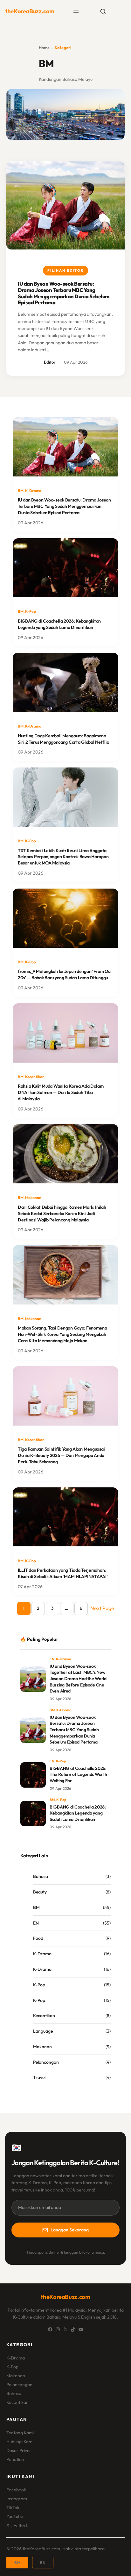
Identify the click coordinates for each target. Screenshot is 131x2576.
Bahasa (41, 1876)
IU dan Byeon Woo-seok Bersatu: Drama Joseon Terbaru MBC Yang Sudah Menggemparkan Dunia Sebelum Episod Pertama (64, 293)
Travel (39, 2077)
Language (43, 2031)
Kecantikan (35, 1077)
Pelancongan (46, 2062)
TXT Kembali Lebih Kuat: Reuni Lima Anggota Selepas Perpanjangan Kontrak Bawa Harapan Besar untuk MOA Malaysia (63, 857)
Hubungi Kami (20, 2442)
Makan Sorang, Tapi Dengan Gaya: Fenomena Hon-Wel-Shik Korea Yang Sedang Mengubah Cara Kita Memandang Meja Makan (62, 1334)
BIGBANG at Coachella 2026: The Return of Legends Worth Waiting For (78, 1774)
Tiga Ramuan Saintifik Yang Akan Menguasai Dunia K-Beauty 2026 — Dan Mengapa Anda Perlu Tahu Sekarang (61, 1455)
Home (44, 48)
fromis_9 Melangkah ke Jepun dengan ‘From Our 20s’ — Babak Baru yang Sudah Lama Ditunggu (65, 974)
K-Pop (31, 611)
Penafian (15, 2459)
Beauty (40, 1892)
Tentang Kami (20, 2433)
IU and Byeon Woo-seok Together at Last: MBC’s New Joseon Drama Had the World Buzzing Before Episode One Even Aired (78, 1679)
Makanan (33, 1197)
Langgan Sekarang (70, 2230)
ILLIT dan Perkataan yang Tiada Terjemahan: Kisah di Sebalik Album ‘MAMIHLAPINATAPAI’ (63, 1573)
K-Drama (33, 491)
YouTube (15, 2516)
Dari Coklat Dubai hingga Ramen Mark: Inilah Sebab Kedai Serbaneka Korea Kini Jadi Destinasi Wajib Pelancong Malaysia (62, 1214)
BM (21, 491)
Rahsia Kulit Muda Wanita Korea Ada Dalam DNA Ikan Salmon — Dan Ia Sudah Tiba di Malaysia (61, 1092)
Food (38, 1938)
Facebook (16, 2490)
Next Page (102, 1608)
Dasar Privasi (19, 2450)
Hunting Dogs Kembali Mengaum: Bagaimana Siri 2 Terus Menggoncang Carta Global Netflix (63, 739)
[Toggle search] (103, 11)
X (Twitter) (17, 2525)
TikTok (13, 2508)
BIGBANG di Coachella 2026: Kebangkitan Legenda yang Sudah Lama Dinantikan (59, 624)
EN (52, 1659)
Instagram (17, 2499)
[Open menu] (76, 11)
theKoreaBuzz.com (30, 11)
